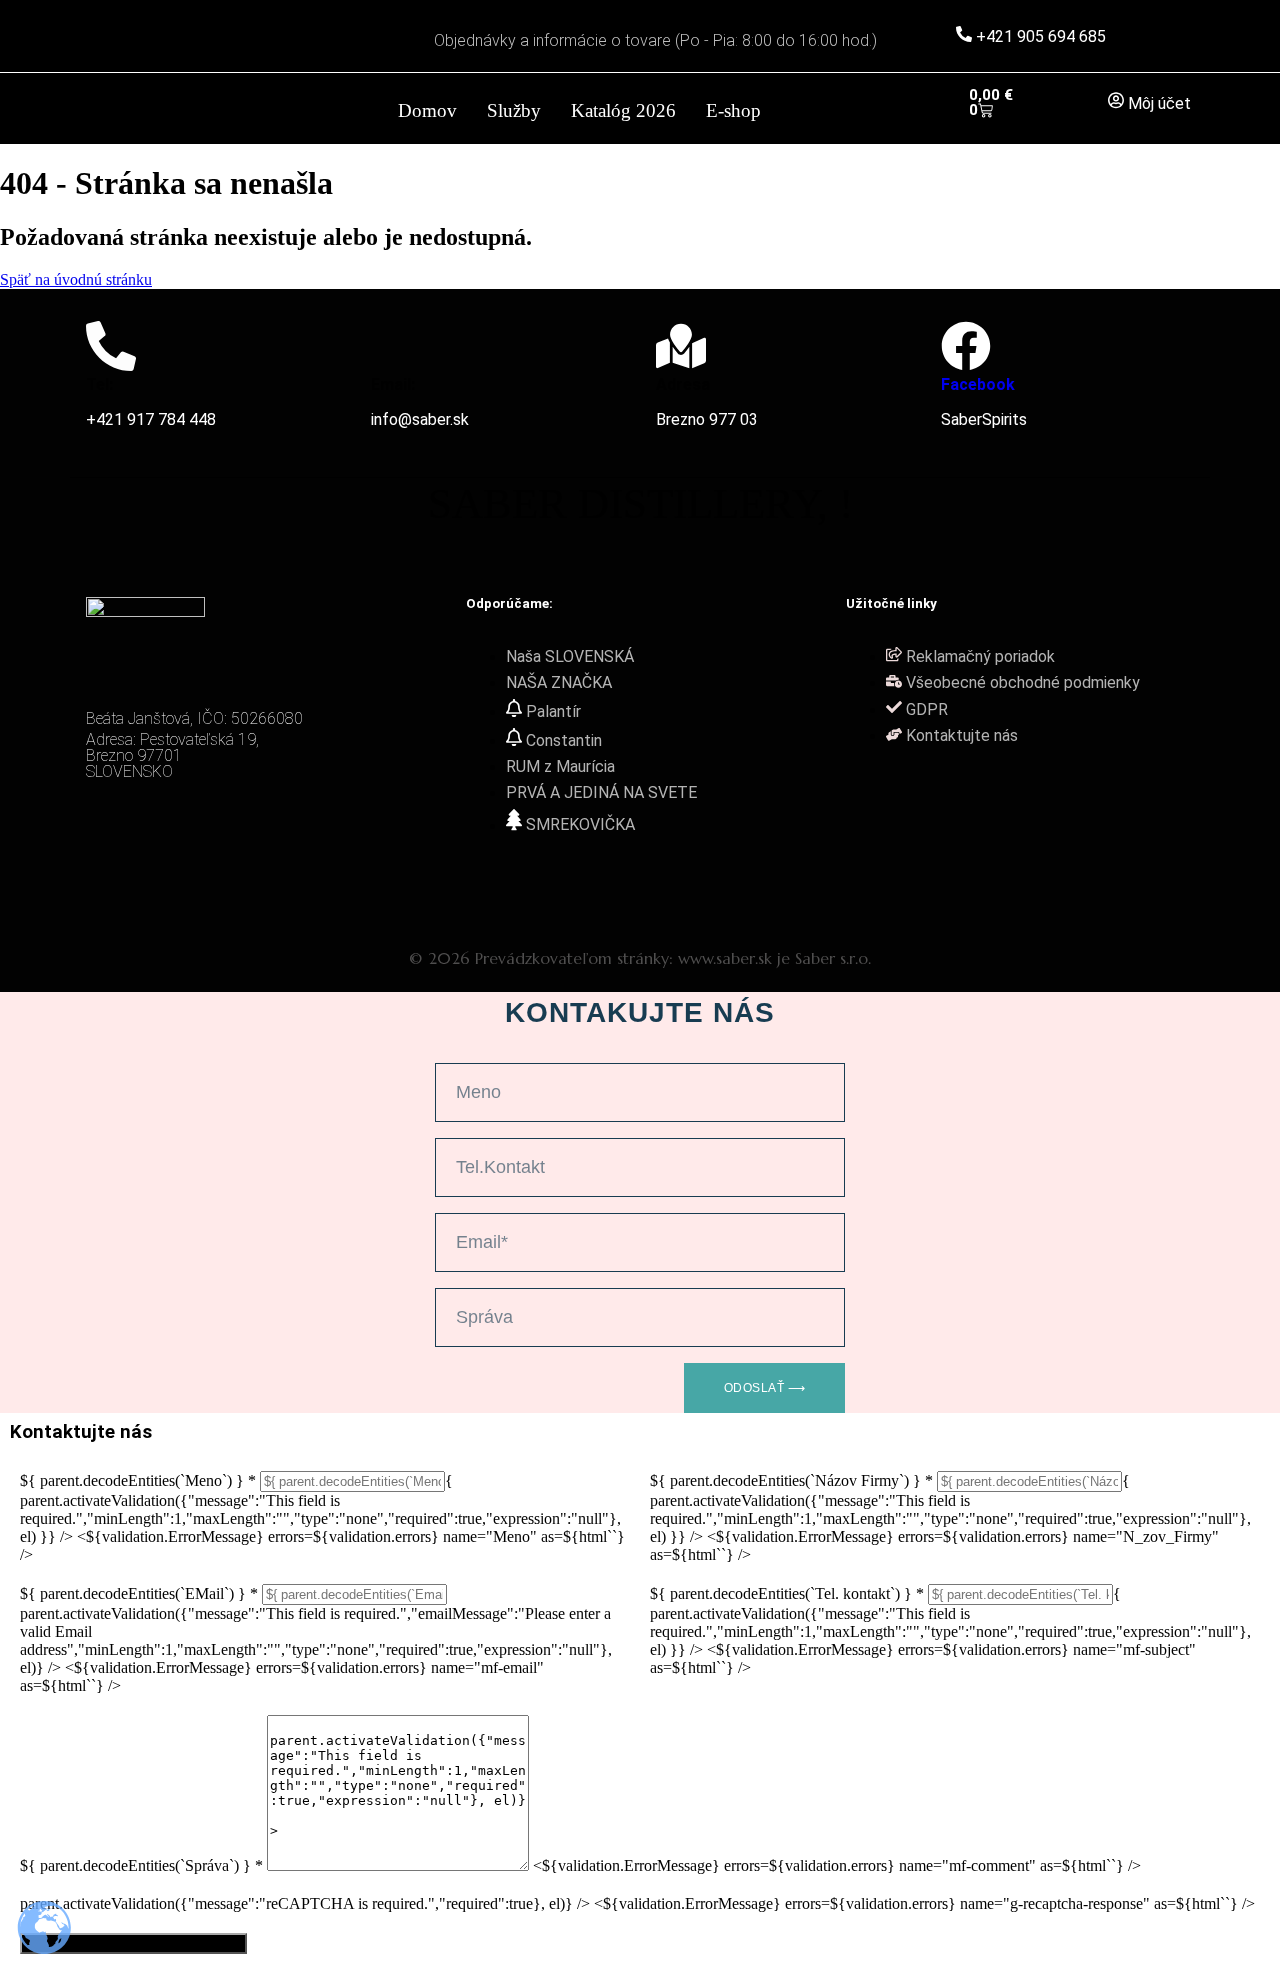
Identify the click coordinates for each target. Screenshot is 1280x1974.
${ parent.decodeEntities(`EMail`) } (139, 1593)
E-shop (733, 110)
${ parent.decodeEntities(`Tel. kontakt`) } (787, 1593)
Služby (514, 110)
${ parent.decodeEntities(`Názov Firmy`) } (791, 1480)
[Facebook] (966, 346)
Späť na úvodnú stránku (76, 279)
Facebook (978, 384)
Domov (427, 110)
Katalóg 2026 (623, 110)
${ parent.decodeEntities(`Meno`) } (138, 1480)
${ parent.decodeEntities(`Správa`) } (141, 1865)
